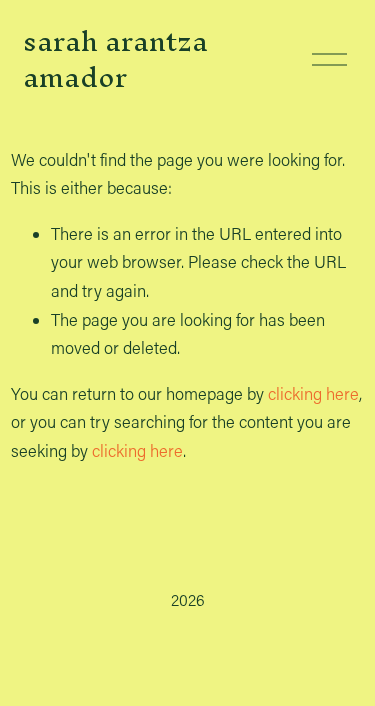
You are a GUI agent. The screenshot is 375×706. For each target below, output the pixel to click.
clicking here (313, 393)
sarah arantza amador (115, 59)
